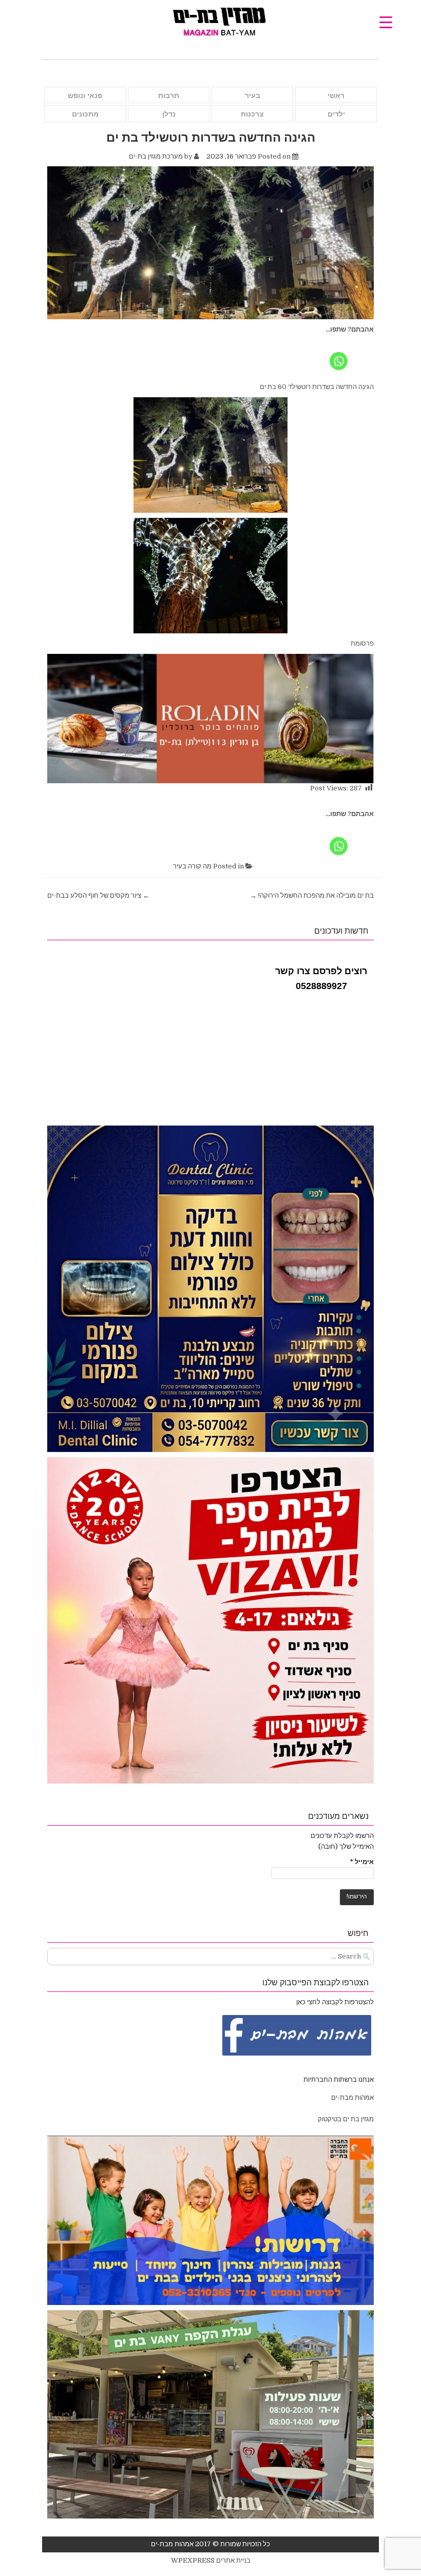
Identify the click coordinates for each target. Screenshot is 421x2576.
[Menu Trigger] (386, 22)
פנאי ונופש (85, 95)
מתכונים (85, 114)
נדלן (169, 114)
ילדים (336, 114)
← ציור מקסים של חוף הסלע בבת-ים (98, 895)
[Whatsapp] (339, 353)
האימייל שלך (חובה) (346, 1846)
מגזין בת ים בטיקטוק (346, 2119)
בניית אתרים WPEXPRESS (211, 2560)
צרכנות (252, 114)
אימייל (362, 1862)
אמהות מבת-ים (352, 2097)
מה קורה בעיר (192, 866)
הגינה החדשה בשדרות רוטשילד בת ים (211, 137)
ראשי (336, 95)
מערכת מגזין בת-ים (156, 156)
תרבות (169, 95)
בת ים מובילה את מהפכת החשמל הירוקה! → (312, 895)
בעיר (253, 95)
